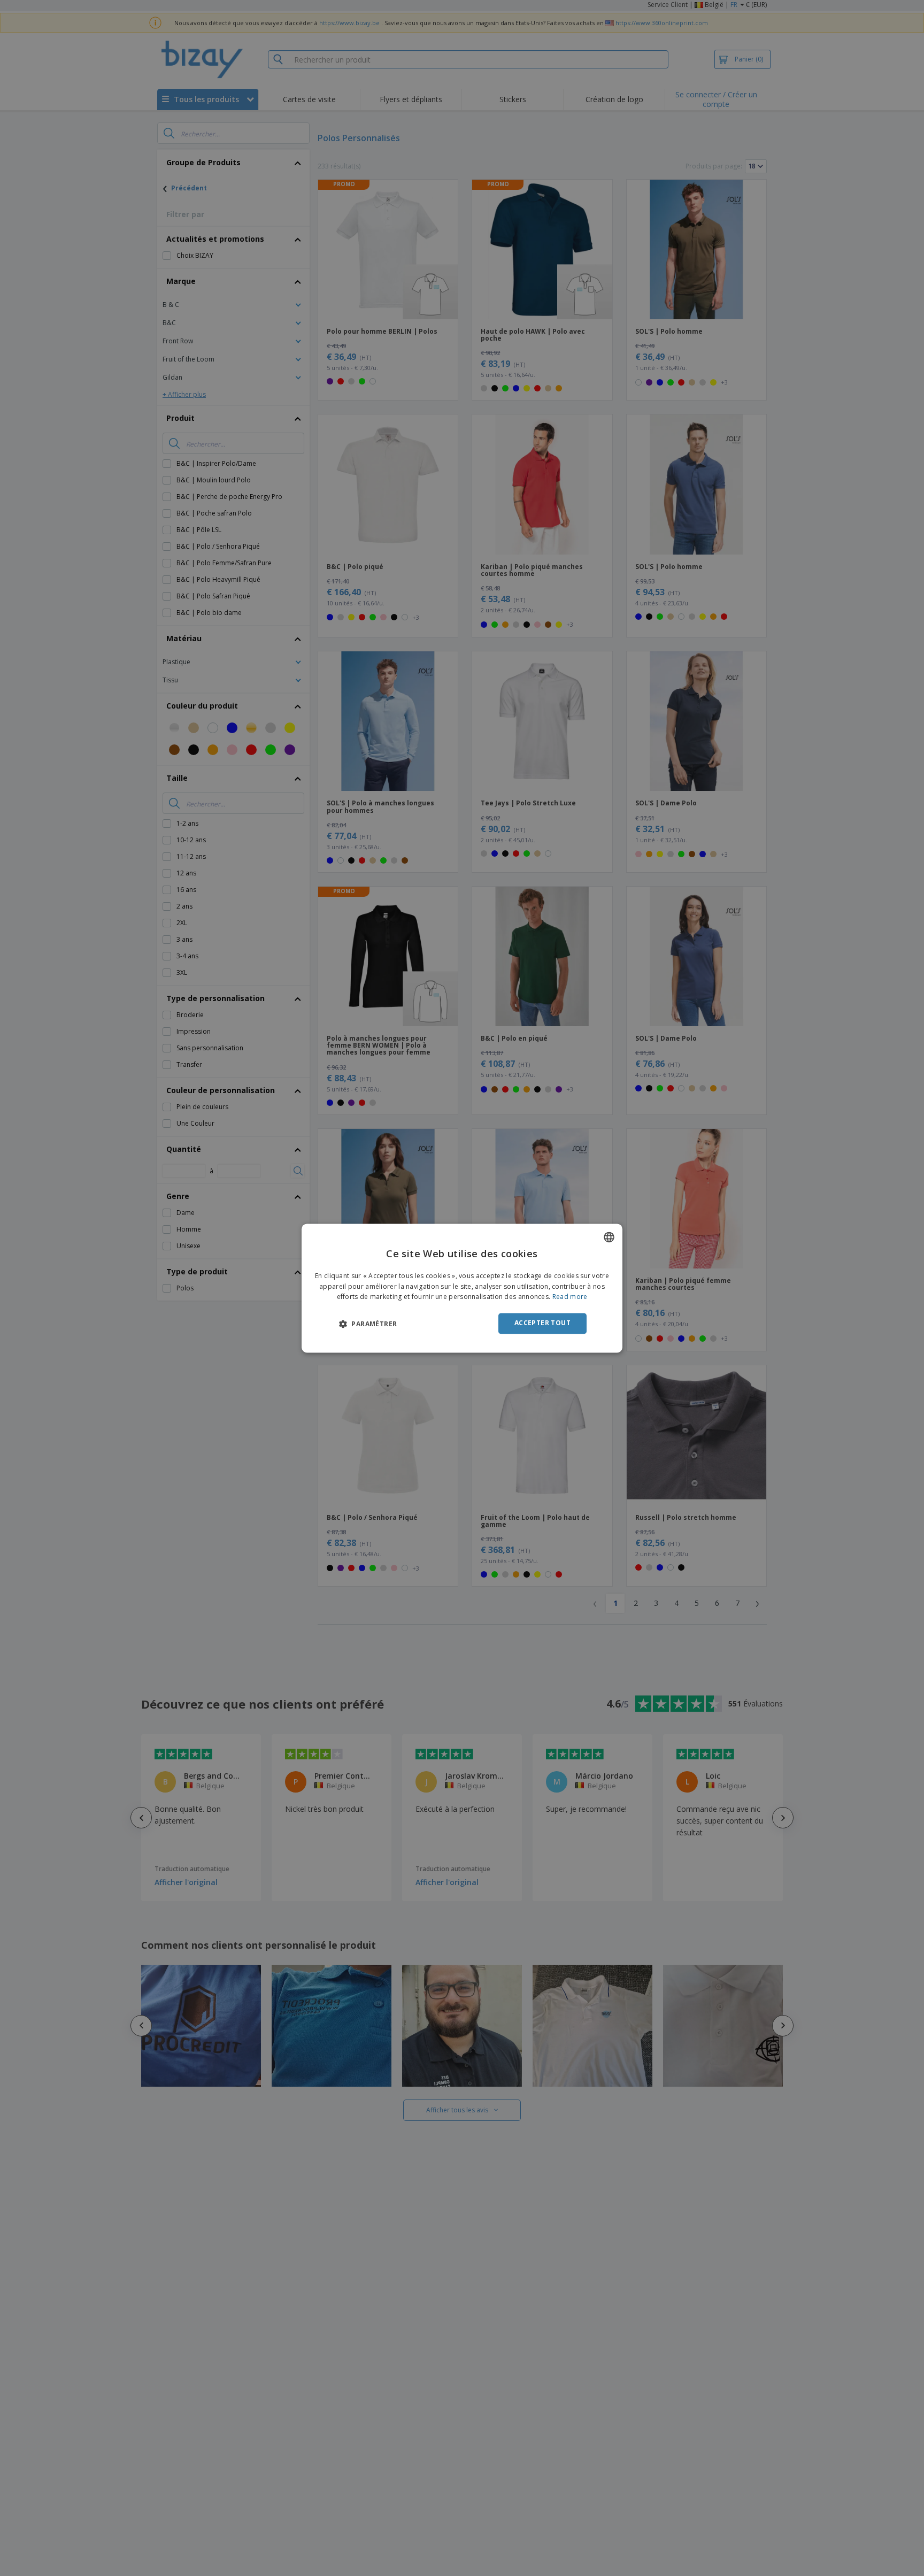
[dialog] (462, 1288)
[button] (368, 1324)
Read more (570, 1297)
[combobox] (609, 1237)
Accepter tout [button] (542, 1323)
